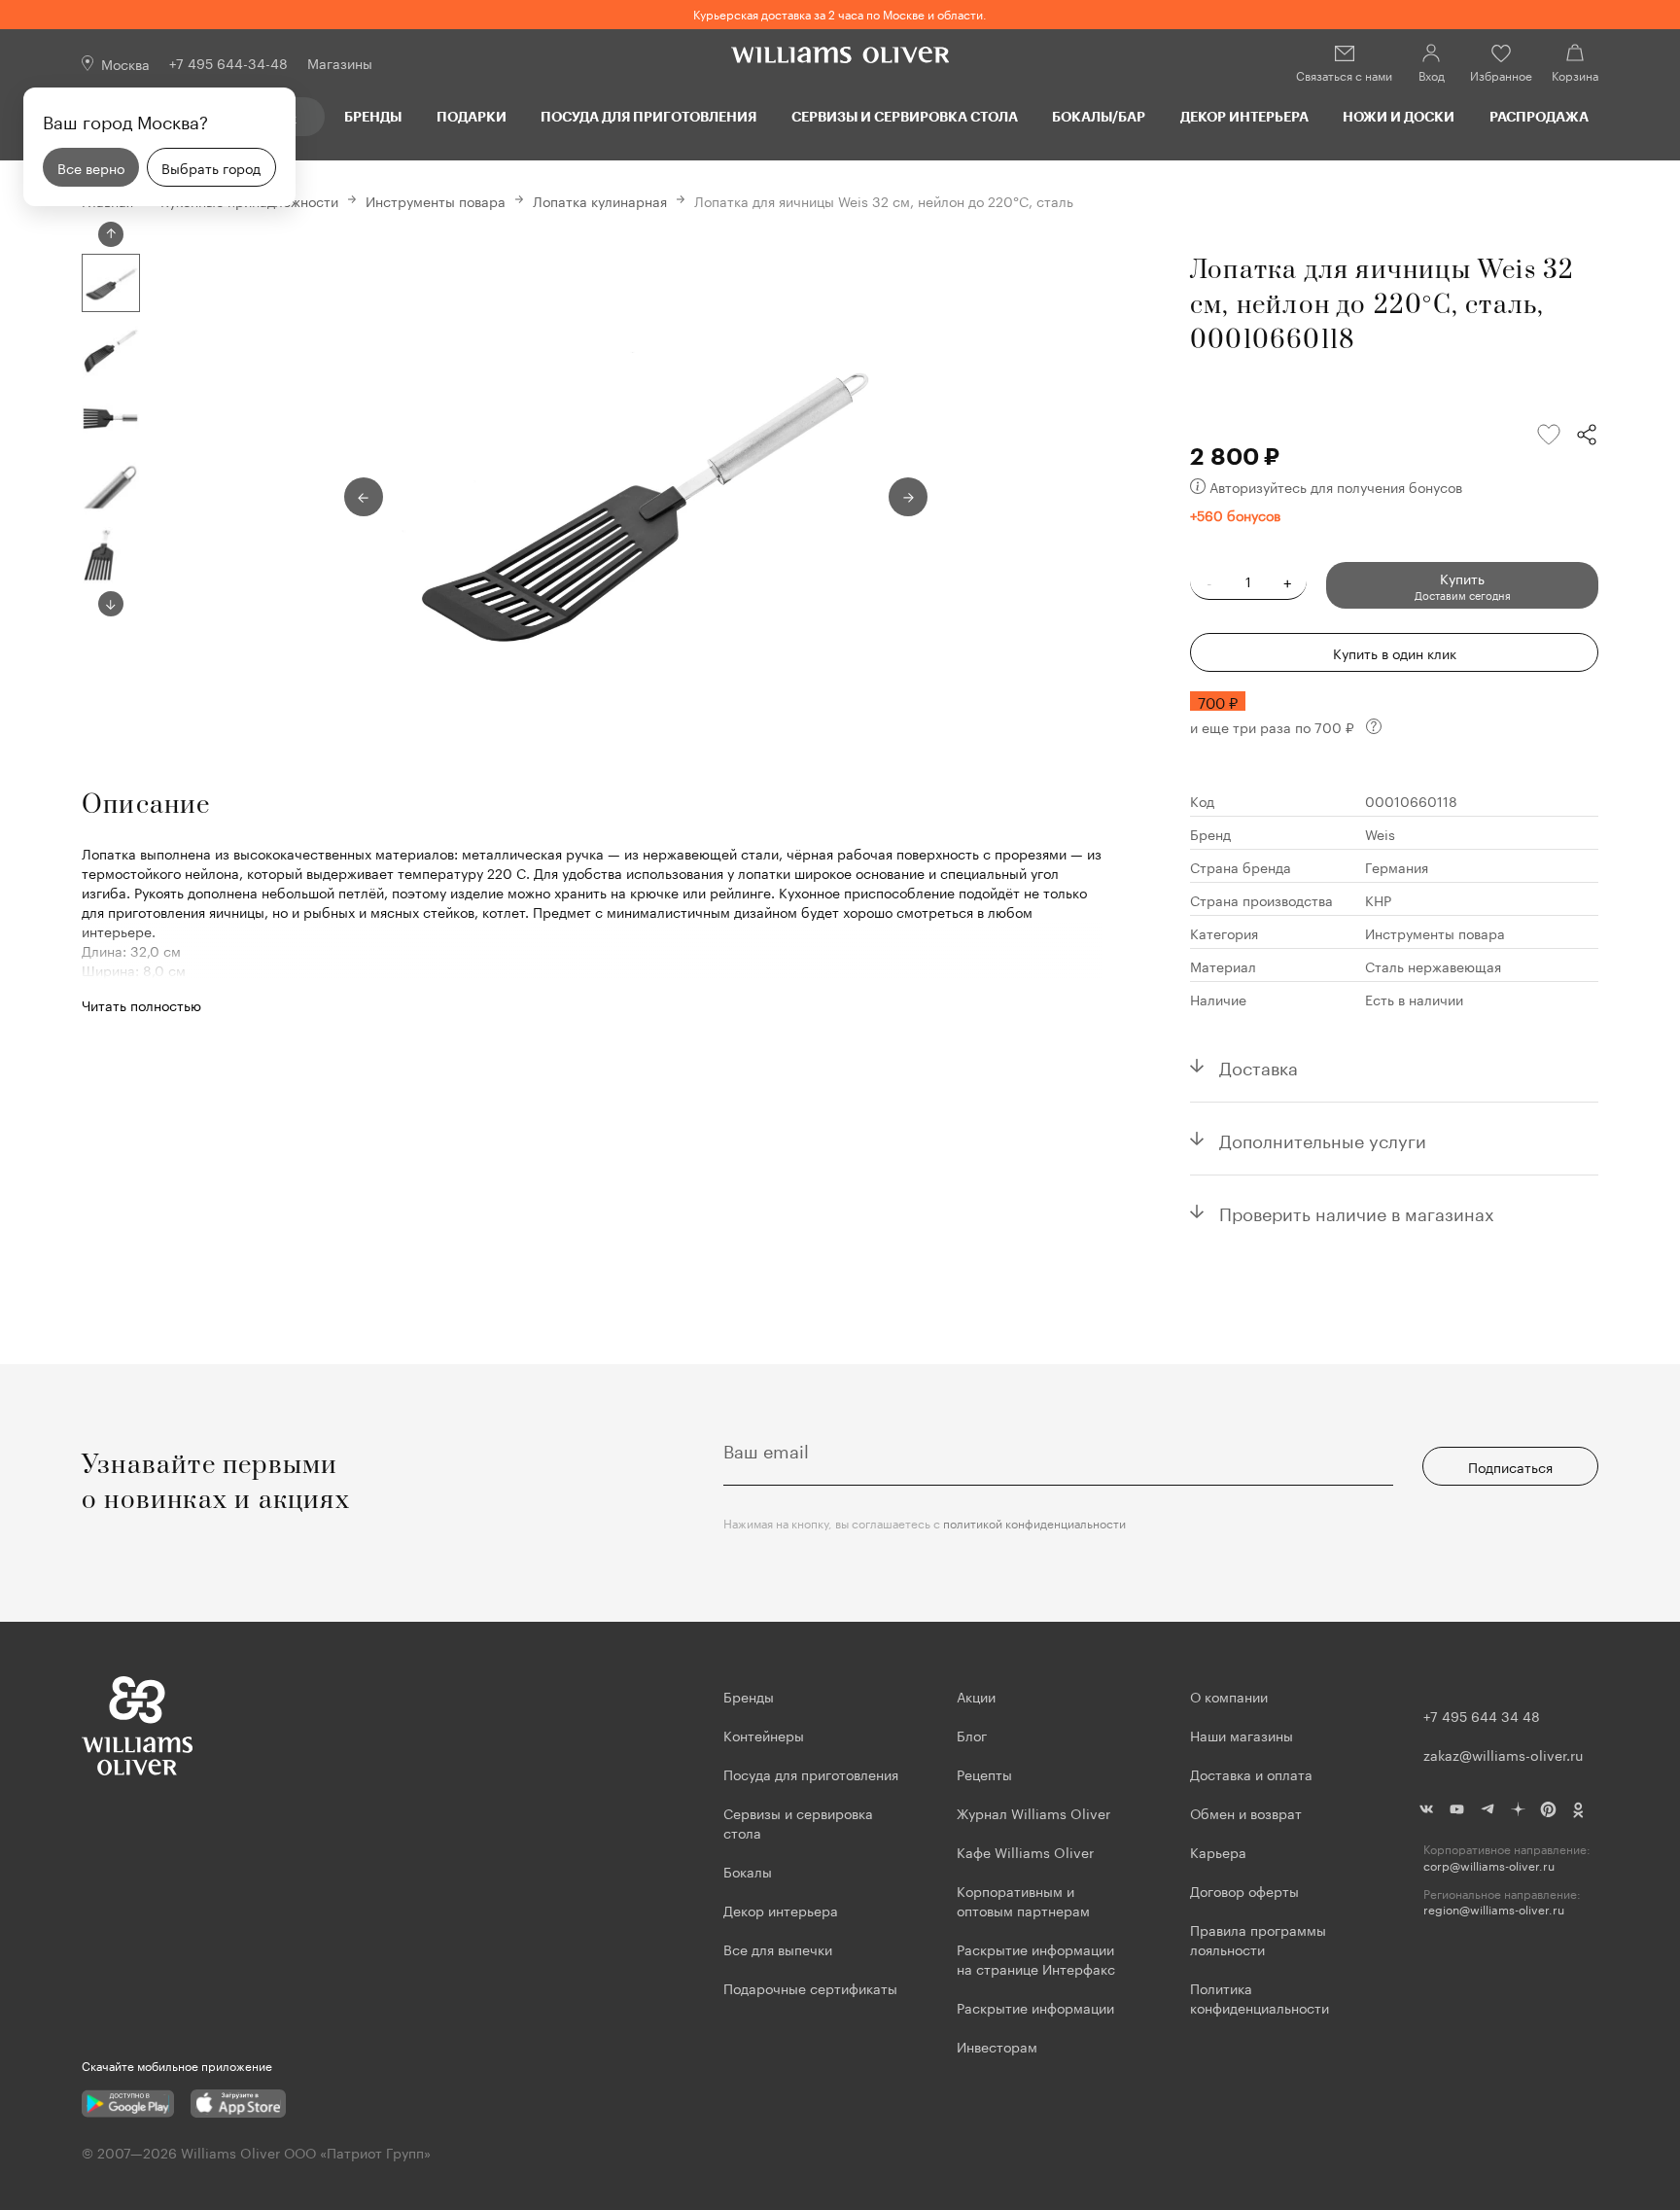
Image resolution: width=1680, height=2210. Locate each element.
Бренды (373, 116)
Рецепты (984, 1773)
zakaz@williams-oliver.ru (1503, 1754)
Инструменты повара (436, 200)
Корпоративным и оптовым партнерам (1023, 1900)
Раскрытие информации (1035, 2007)
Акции (976, 1696)
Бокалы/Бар (1099, 116)
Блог (972, 1735)
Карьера (1218, 1851)
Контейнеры (764, 1735)
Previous (111, 234)
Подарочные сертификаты (810, 1987)
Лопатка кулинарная (600, 200)
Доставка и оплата (1251, 1773)
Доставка (1259, 1066)
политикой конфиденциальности (1034, 1522)
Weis (1380, 833)
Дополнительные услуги (1323, 1139)
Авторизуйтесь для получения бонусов (1336, 486)
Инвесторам (999, 2046)
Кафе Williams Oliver (1025, 1851)
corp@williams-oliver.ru (1489, 1865)
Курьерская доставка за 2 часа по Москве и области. (840, 13)
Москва (125, 63)
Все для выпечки (778, 1948)
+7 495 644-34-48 (228, 62)
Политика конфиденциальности (1260, 1997)
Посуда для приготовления (648, 116)
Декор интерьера (1244, 116)
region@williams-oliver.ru (1494, 1909)
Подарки (472, 116)
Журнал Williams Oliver (1033, 1812)
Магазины (340, 62)
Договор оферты (1244, 1890)
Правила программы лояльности (1258, 1939)
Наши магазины (1242, 1735)
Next (111, 604)
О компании (1229, 1696)
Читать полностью (141, 1004)
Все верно (91, 167)
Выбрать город (211, 167)
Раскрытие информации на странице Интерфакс (1036, 1958)
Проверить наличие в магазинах (1357, 1211)
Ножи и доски (1399, 116)
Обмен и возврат (1246, 1812)
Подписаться (1510, 1466)
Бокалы (748, 1871)
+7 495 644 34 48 (1482, 1715)
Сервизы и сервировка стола (905, 116)
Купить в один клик (1395, 652)
